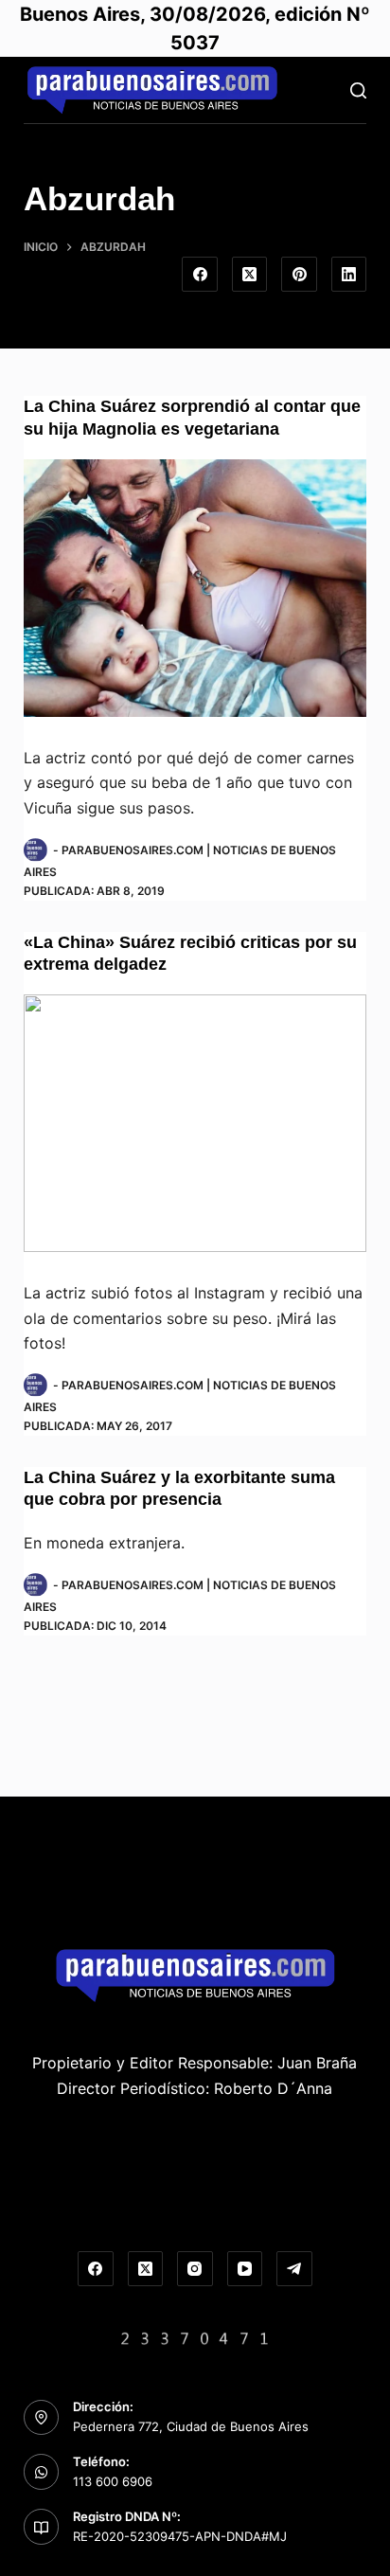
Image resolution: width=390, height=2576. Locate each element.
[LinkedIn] (349, 275)
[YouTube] (245, 2269)
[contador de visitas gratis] (195, 2336)
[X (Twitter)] (250, 275)
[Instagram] (195, 2269)
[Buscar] (358, 90)
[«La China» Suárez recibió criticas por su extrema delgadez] (195, 1123)
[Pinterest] (299, 275)
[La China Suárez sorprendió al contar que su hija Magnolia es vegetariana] (195, 588)
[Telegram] (294, 2269)
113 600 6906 (113, 2481)
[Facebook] (200, 275)
